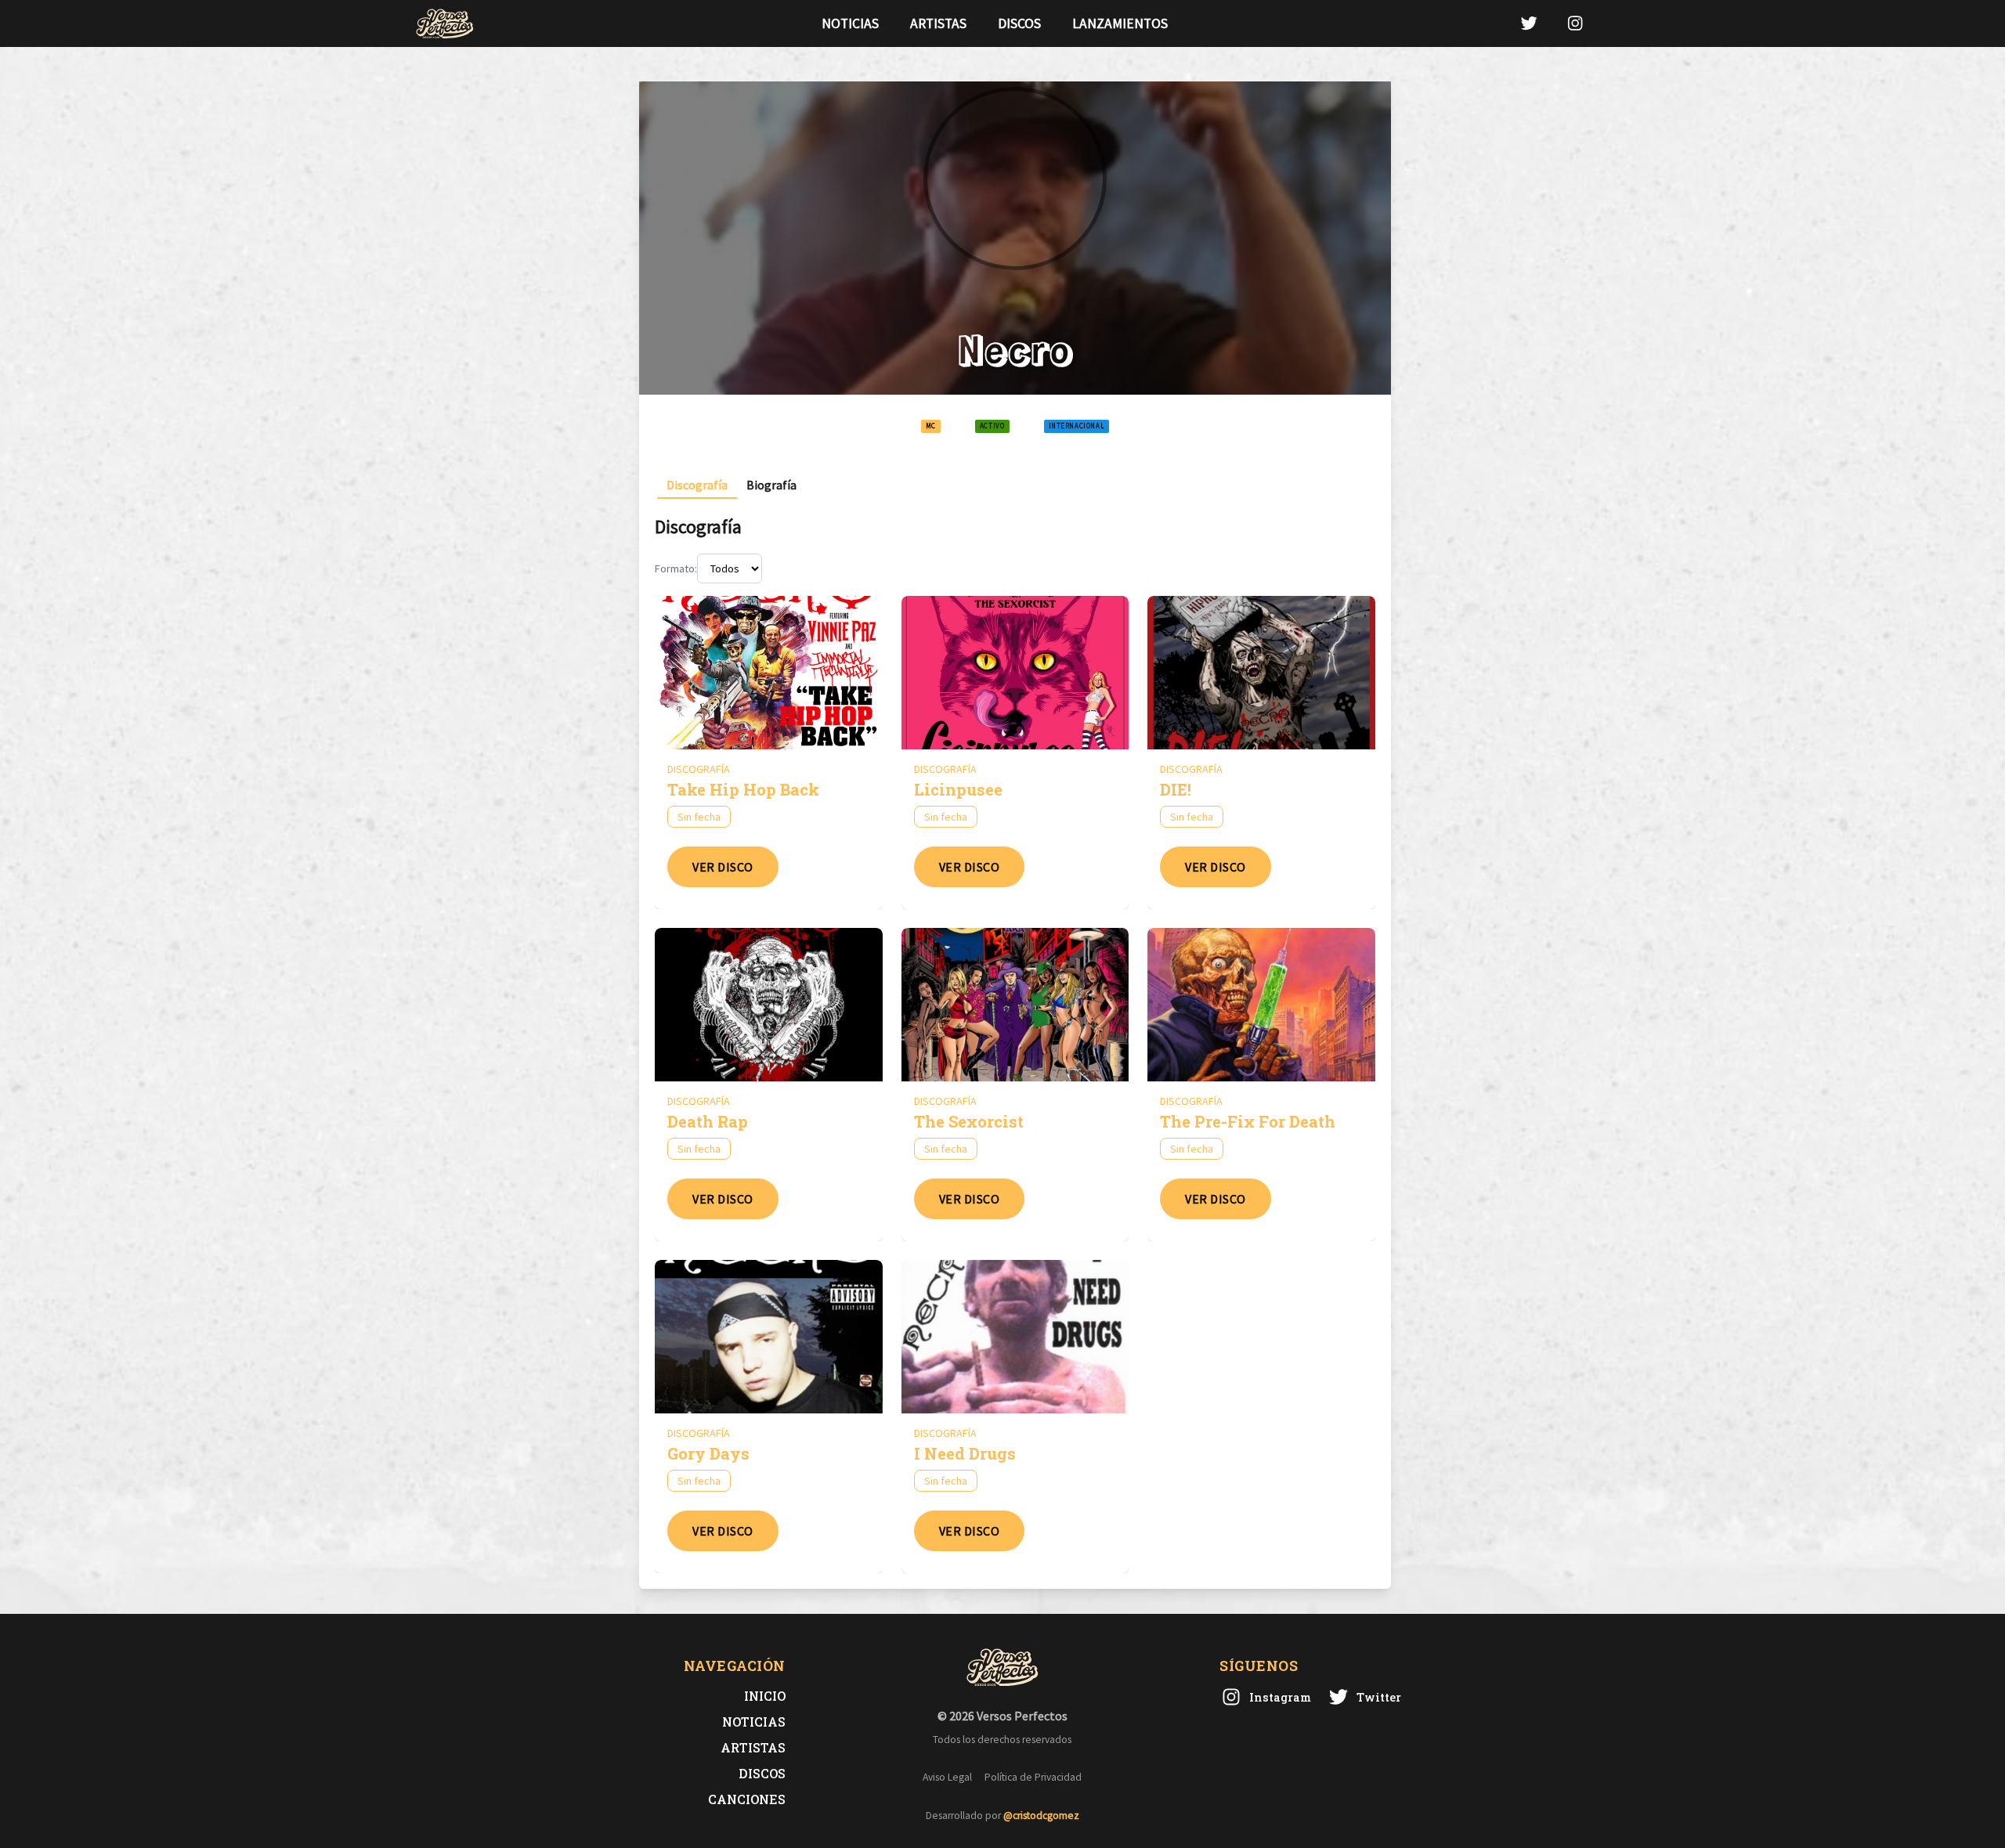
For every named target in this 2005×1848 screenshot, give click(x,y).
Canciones (747, 1799)
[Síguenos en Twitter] (1529, 23)
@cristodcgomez (1041, 1816)
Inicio (765, 1696)
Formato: (676, 568)
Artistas (938, 23)
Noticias (850, 23)
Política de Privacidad (1033, 1777)
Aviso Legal (947, 1777)
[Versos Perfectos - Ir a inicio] (445, 23)
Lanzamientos (1120, 23)
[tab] (697, 485)
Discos (1019, 23)
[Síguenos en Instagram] (1575, 23)
